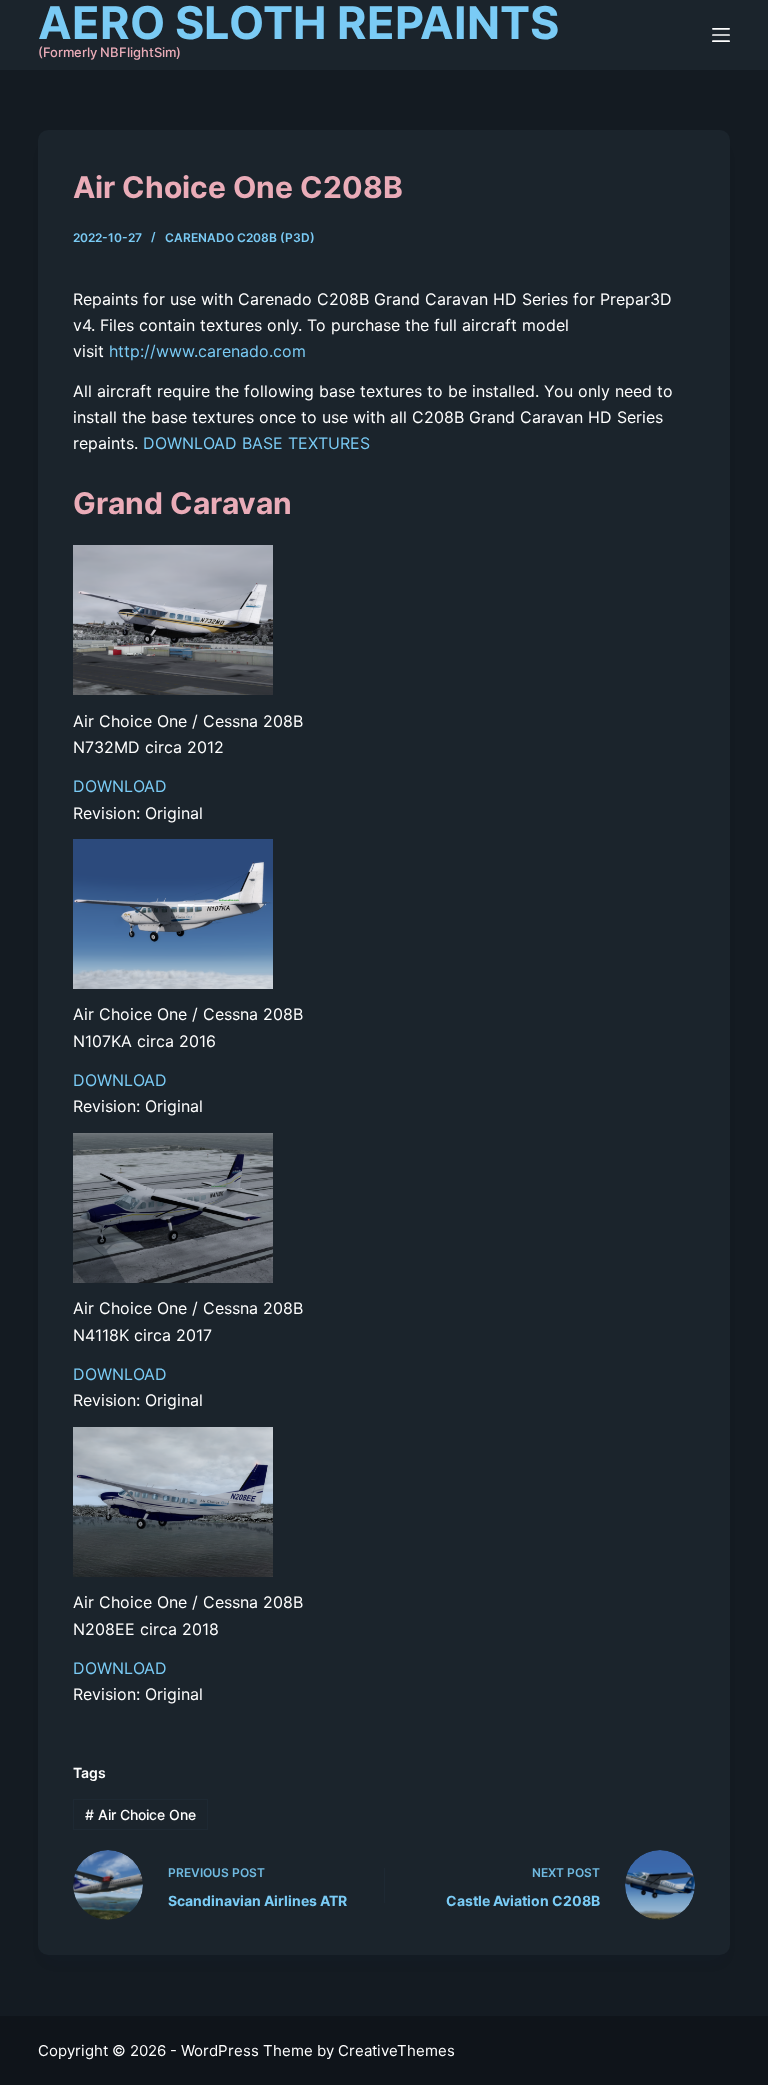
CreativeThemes (396, 2050)
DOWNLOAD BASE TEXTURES (256, 443)
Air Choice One (140, 1814)
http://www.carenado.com (207, 351)
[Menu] (721, 35)
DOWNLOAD (120, 786)
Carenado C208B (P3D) (240, 237)
